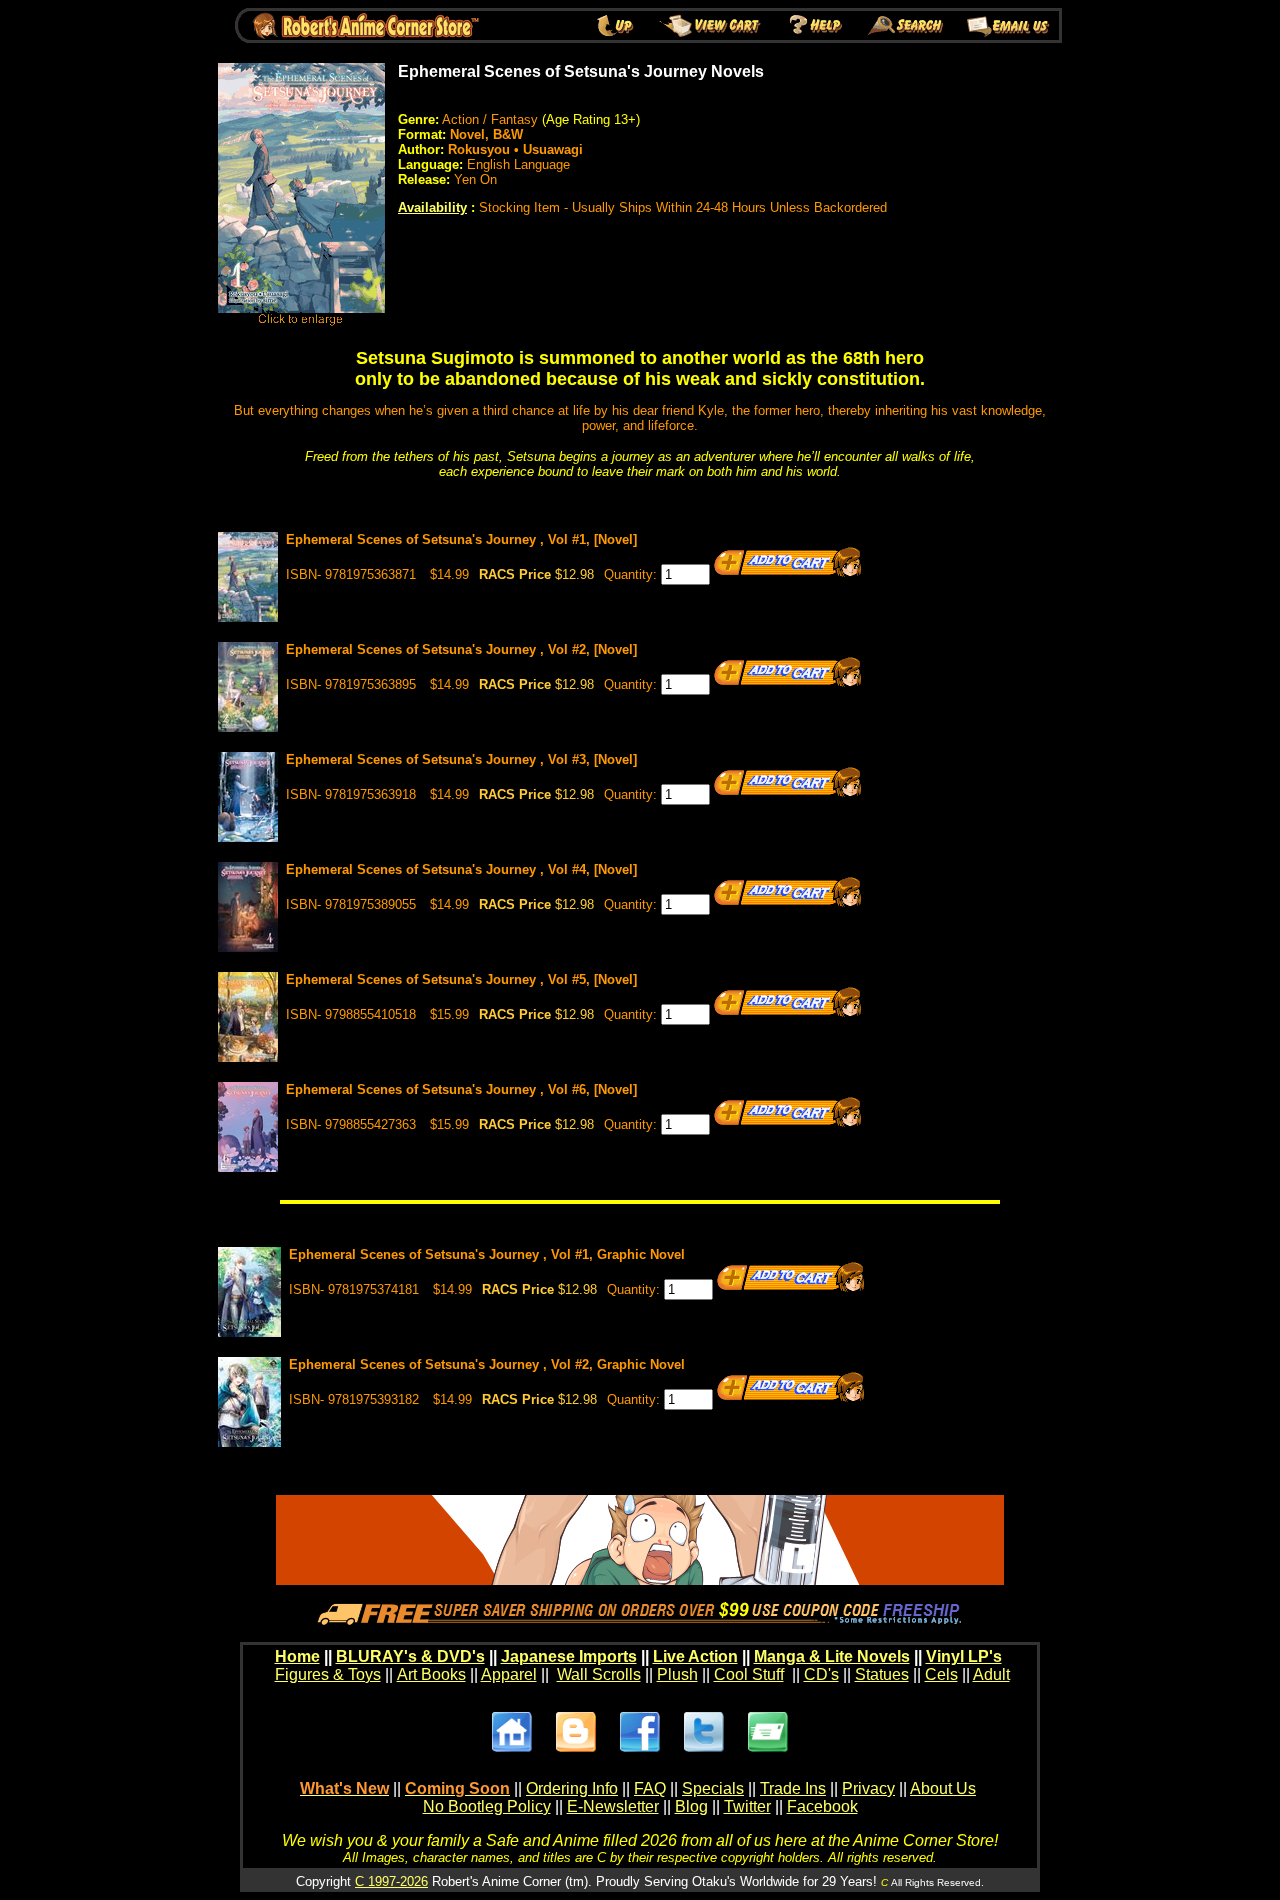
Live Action (695, 1656)
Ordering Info (572, 1788)
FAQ (650, 1788)
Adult (991, 1674)
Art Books (431, 1674)
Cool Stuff (749, 1674)
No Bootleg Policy (487, 1806)
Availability (432, 207)
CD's (821, 1674)
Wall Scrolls (599, 1674)
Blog (691, 1806)
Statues (882, 1674)
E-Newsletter (613, 1806)
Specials (713, 1788)
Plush (677, 1674)
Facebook (822, 1806)
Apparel (509, 1674)
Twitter (747, 1806)
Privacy (868, 1788)
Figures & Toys (328, 1674)
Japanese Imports (569, 1656)
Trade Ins (793, 1788)
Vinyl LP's (964, 1656)
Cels (941, 1674)
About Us (943, 1788)
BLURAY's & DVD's (410, 1656)
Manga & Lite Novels (832, 1656)
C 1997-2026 (391, 1881)
